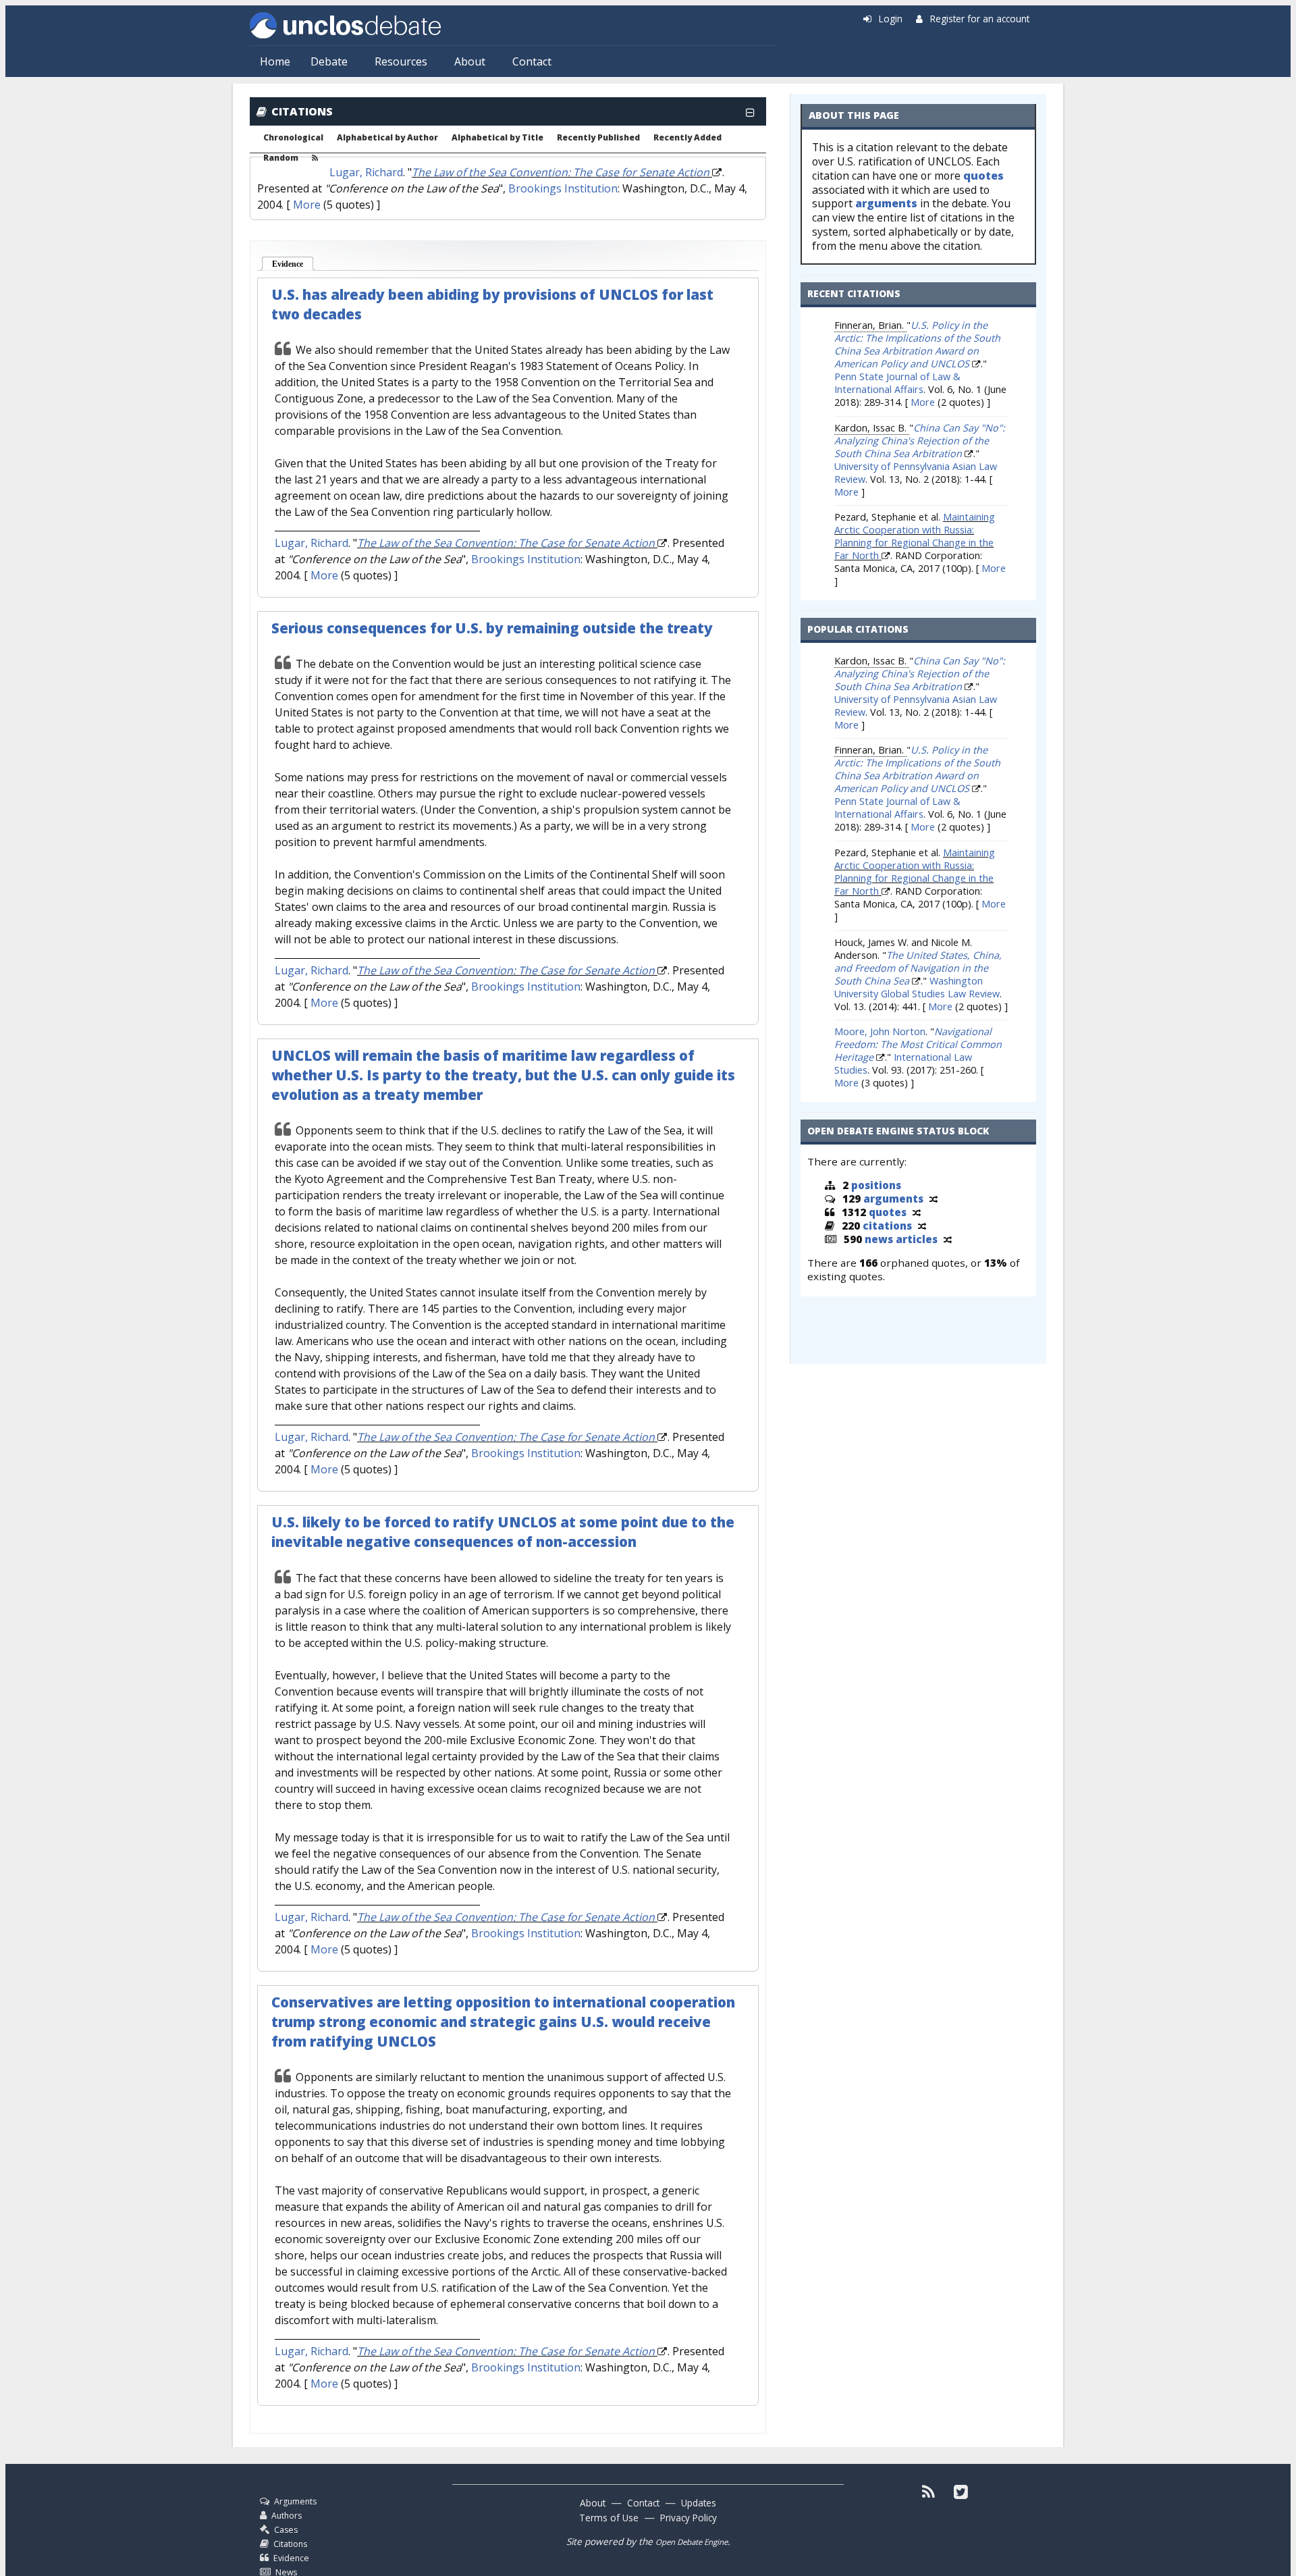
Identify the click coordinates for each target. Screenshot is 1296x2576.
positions (876, 1185)
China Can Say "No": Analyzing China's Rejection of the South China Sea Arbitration (920, 441)
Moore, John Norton (880, 1031)
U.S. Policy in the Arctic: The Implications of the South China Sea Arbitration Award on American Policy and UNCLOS (917, 344)
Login (891, 19)
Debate (329, 61)
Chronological (293, 138)
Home (275, 61)
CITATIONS (302, 111)
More (307, 205)
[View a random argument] (934, 1199)
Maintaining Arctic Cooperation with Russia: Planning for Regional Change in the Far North (915, 536)
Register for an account (980, 19)
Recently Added (687, 138)
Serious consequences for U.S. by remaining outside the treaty (492, 628)
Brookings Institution (563, 188)
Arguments (295, 2501)
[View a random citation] (922, 1226)
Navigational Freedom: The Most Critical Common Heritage (918, 1044)
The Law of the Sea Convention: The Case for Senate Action (561, 172)
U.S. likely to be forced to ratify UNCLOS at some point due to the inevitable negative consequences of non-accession (503, 1532)
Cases (286, 2530)
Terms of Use (609, 2518)
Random (281, 158)
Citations (290, 2544)
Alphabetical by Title (497, 138)
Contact (532, 61)
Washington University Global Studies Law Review (917, 987)
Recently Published (598, 138)
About (470, 61)
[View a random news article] (948, 1239)
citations (887, 1226)
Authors (287, 2516)
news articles (901, 1239)
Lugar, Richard (366, 172)
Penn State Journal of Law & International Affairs (897, 383)
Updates (699, 2503)
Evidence (293, 264)
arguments (886, 203)
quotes (983, 176)
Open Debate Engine (692, 2542)
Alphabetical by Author (387, 138)
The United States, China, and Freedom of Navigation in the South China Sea (918, 968)
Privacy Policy (688, 2518)
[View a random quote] (917, 1212)
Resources (401, 61)
